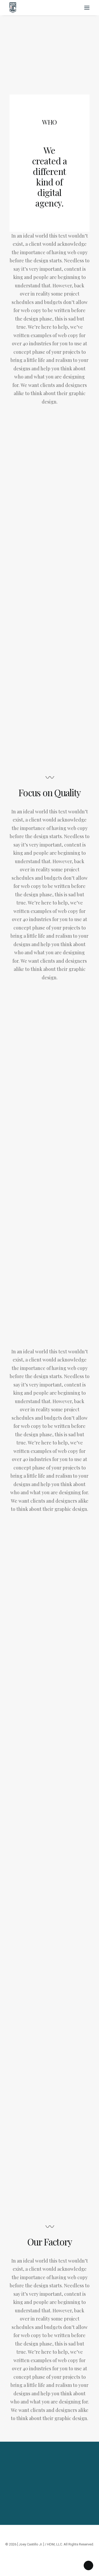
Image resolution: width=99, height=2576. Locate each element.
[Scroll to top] (88, 2565)
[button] (87, 8)
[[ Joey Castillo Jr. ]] (49, 8)
